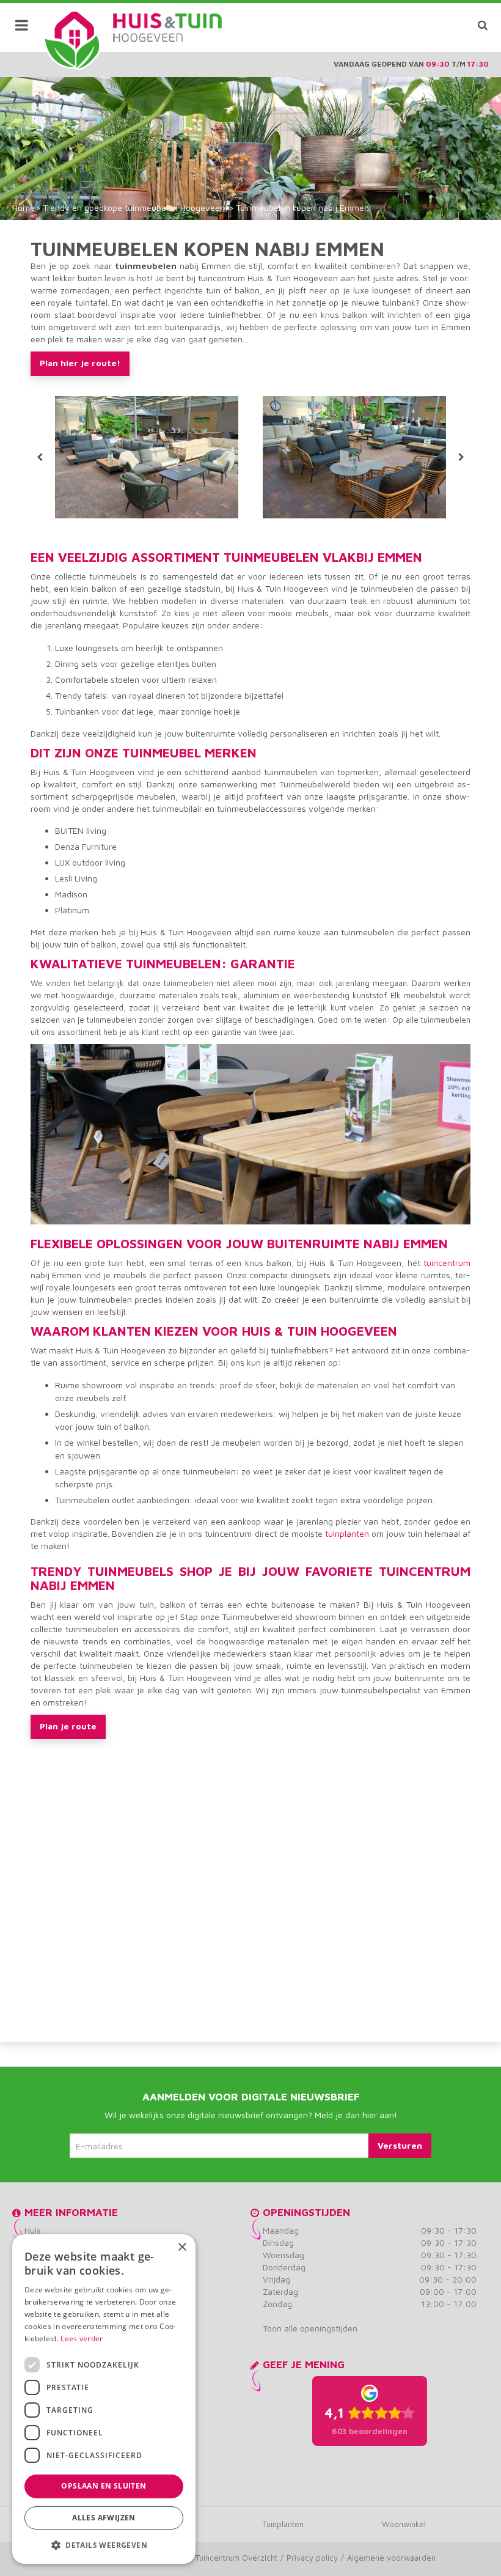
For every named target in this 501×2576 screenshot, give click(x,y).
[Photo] (147, 457)
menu (21, 25)
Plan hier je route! (80, 363)
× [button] (182, 2247)
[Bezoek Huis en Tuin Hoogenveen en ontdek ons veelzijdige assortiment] (72, 40)
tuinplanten (347, 1533)
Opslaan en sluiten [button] (104, 2486)
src (483, 25)
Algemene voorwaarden (391, 2558)
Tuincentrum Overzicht (236, 2558)
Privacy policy (312, 2558)
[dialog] (104, 2399)
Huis (33, 2230)
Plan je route (68, 1726)
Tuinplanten (283, 2524)
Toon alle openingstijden (310, 2328)
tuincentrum (447, 1263)
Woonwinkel (404, 2524)
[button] (104, 2545)
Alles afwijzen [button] (104, 2518)
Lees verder (82, 2339)
